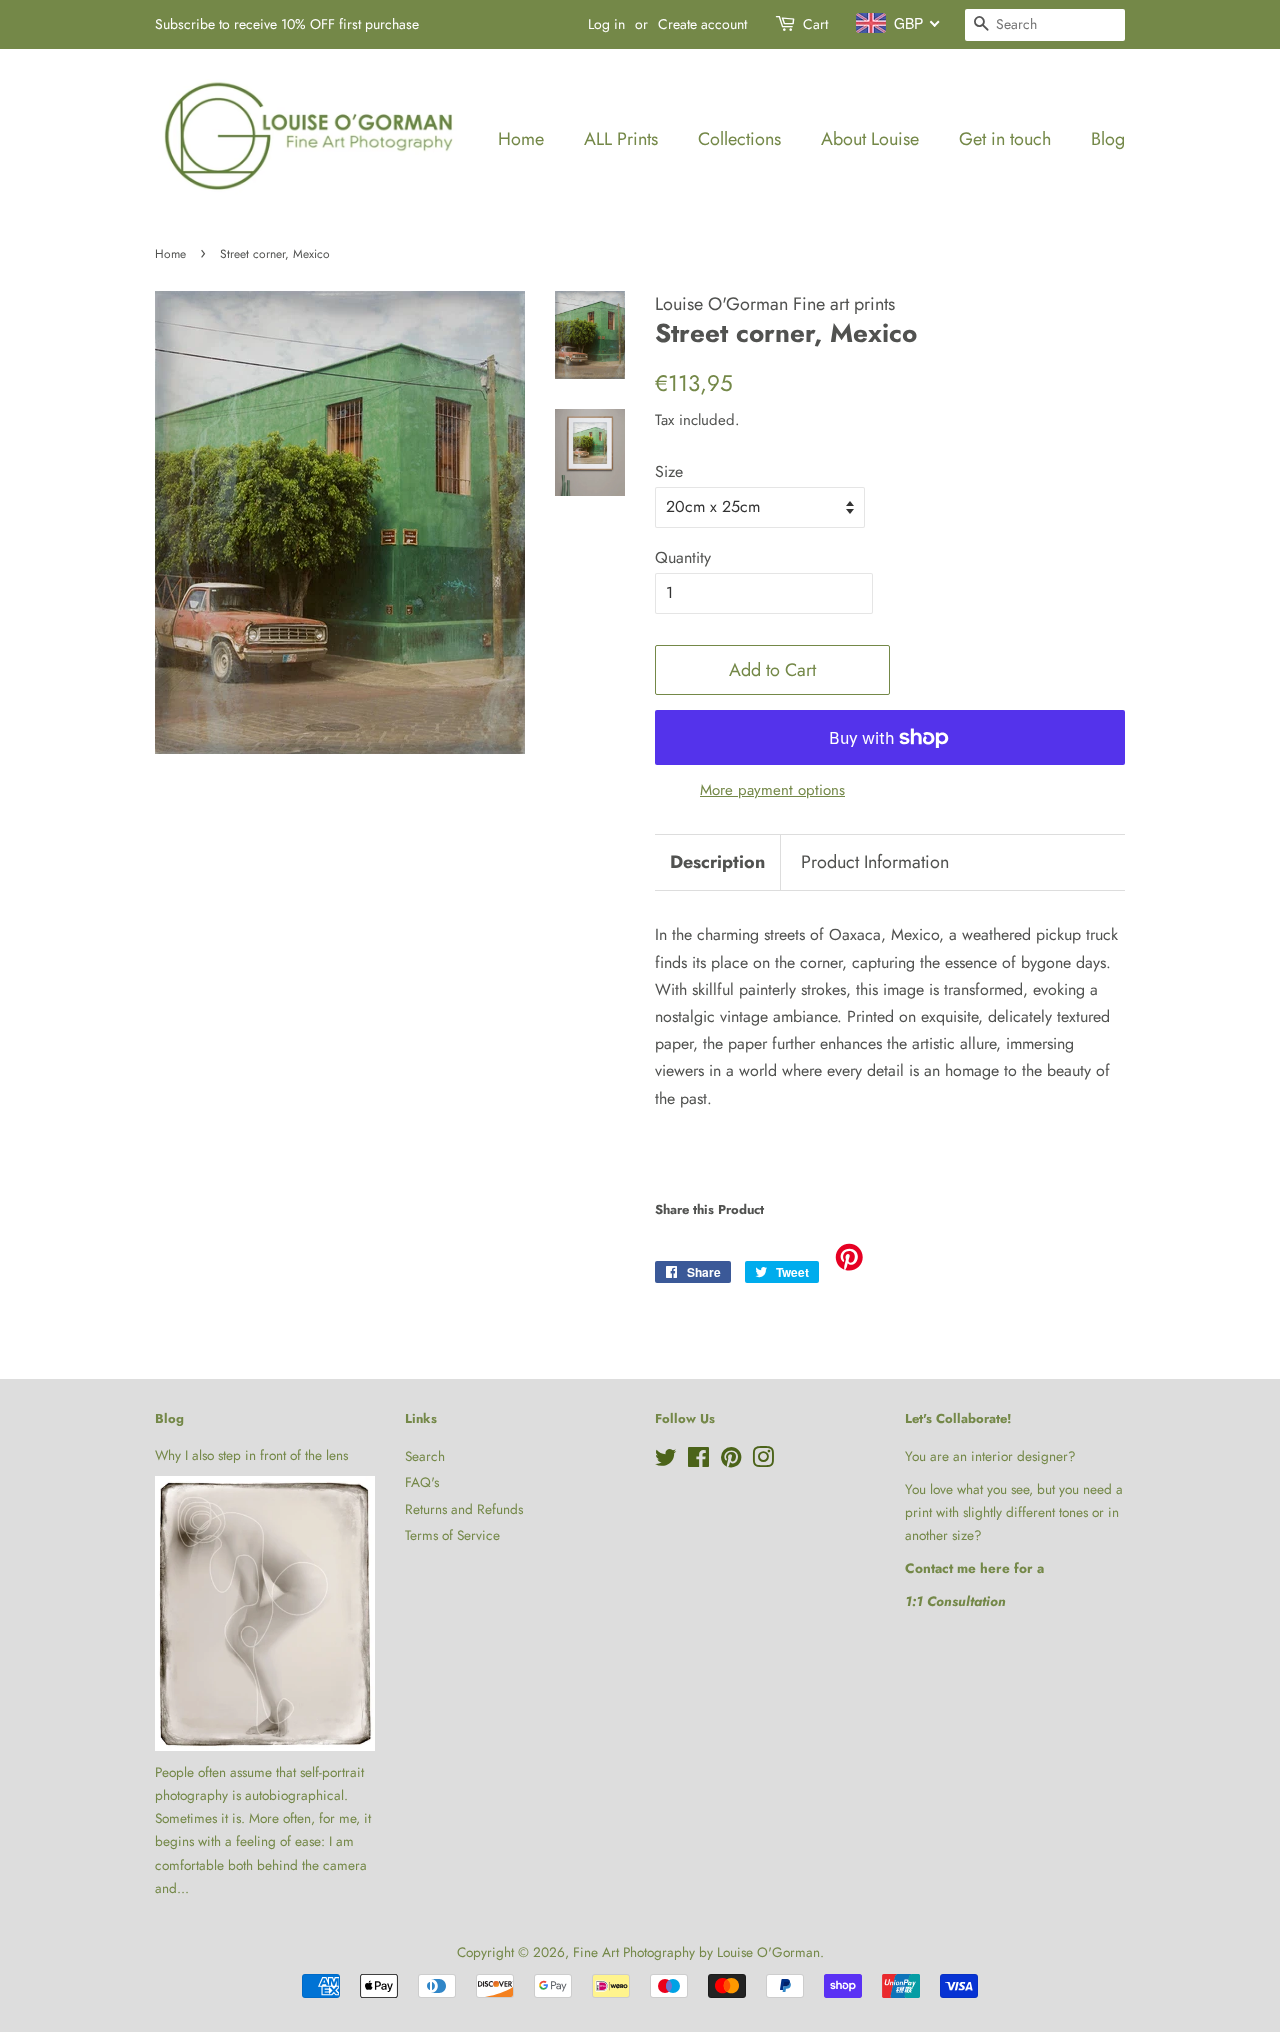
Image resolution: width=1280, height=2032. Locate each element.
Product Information (875, 862)
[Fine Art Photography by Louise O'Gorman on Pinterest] (731, 1461)
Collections (739, 139)
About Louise (870, 139)
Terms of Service (452, 1535)
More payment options (772, 790)
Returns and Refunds (464, 1509)
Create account (702, 24)
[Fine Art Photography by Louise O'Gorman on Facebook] (698, 1461)
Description (717, 862)
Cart (815, 24)
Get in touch (1005, 139)
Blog (1108, 139)
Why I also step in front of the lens (251, 1455)
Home (521, 139)
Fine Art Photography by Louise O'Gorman (696, 1952)
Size (669, 471)
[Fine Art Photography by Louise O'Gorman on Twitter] (666, 1461)
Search (425, 1456)
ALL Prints (621, 139)
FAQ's (422, 1482)
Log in (606, 24)
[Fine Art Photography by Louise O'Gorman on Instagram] (763, 1461)
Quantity (683, 557)
